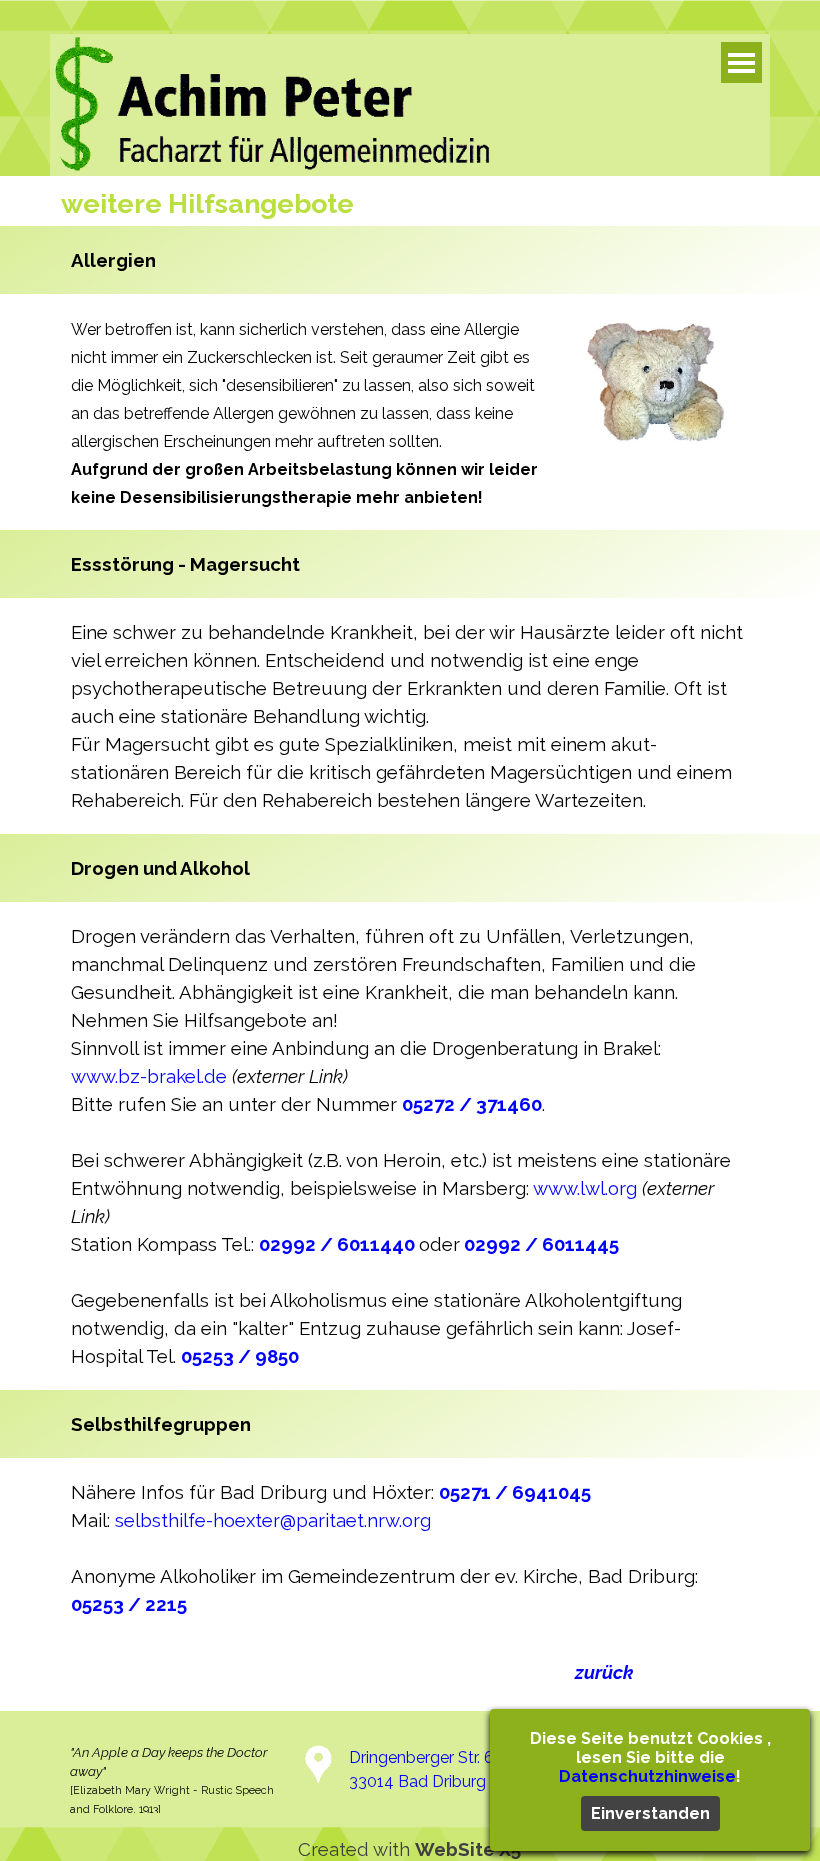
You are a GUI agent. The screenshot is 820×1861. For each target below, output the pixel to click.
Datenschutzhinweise (647, 1776)
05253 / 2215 (129, 1604)
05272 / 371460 (472, 1104)
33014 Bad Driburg (417, 1781)
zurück (604, 1672)
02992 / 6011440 (337, 1244)
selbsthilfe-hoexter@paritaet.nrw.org (273, 1520)
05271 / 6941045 (515, 1492)
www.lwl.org (585, 1188)
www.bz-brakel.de (149, 1076)
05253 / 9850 (240, 1356)
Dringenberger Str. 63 (426, 1757)
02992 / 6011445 (541, 1244)
